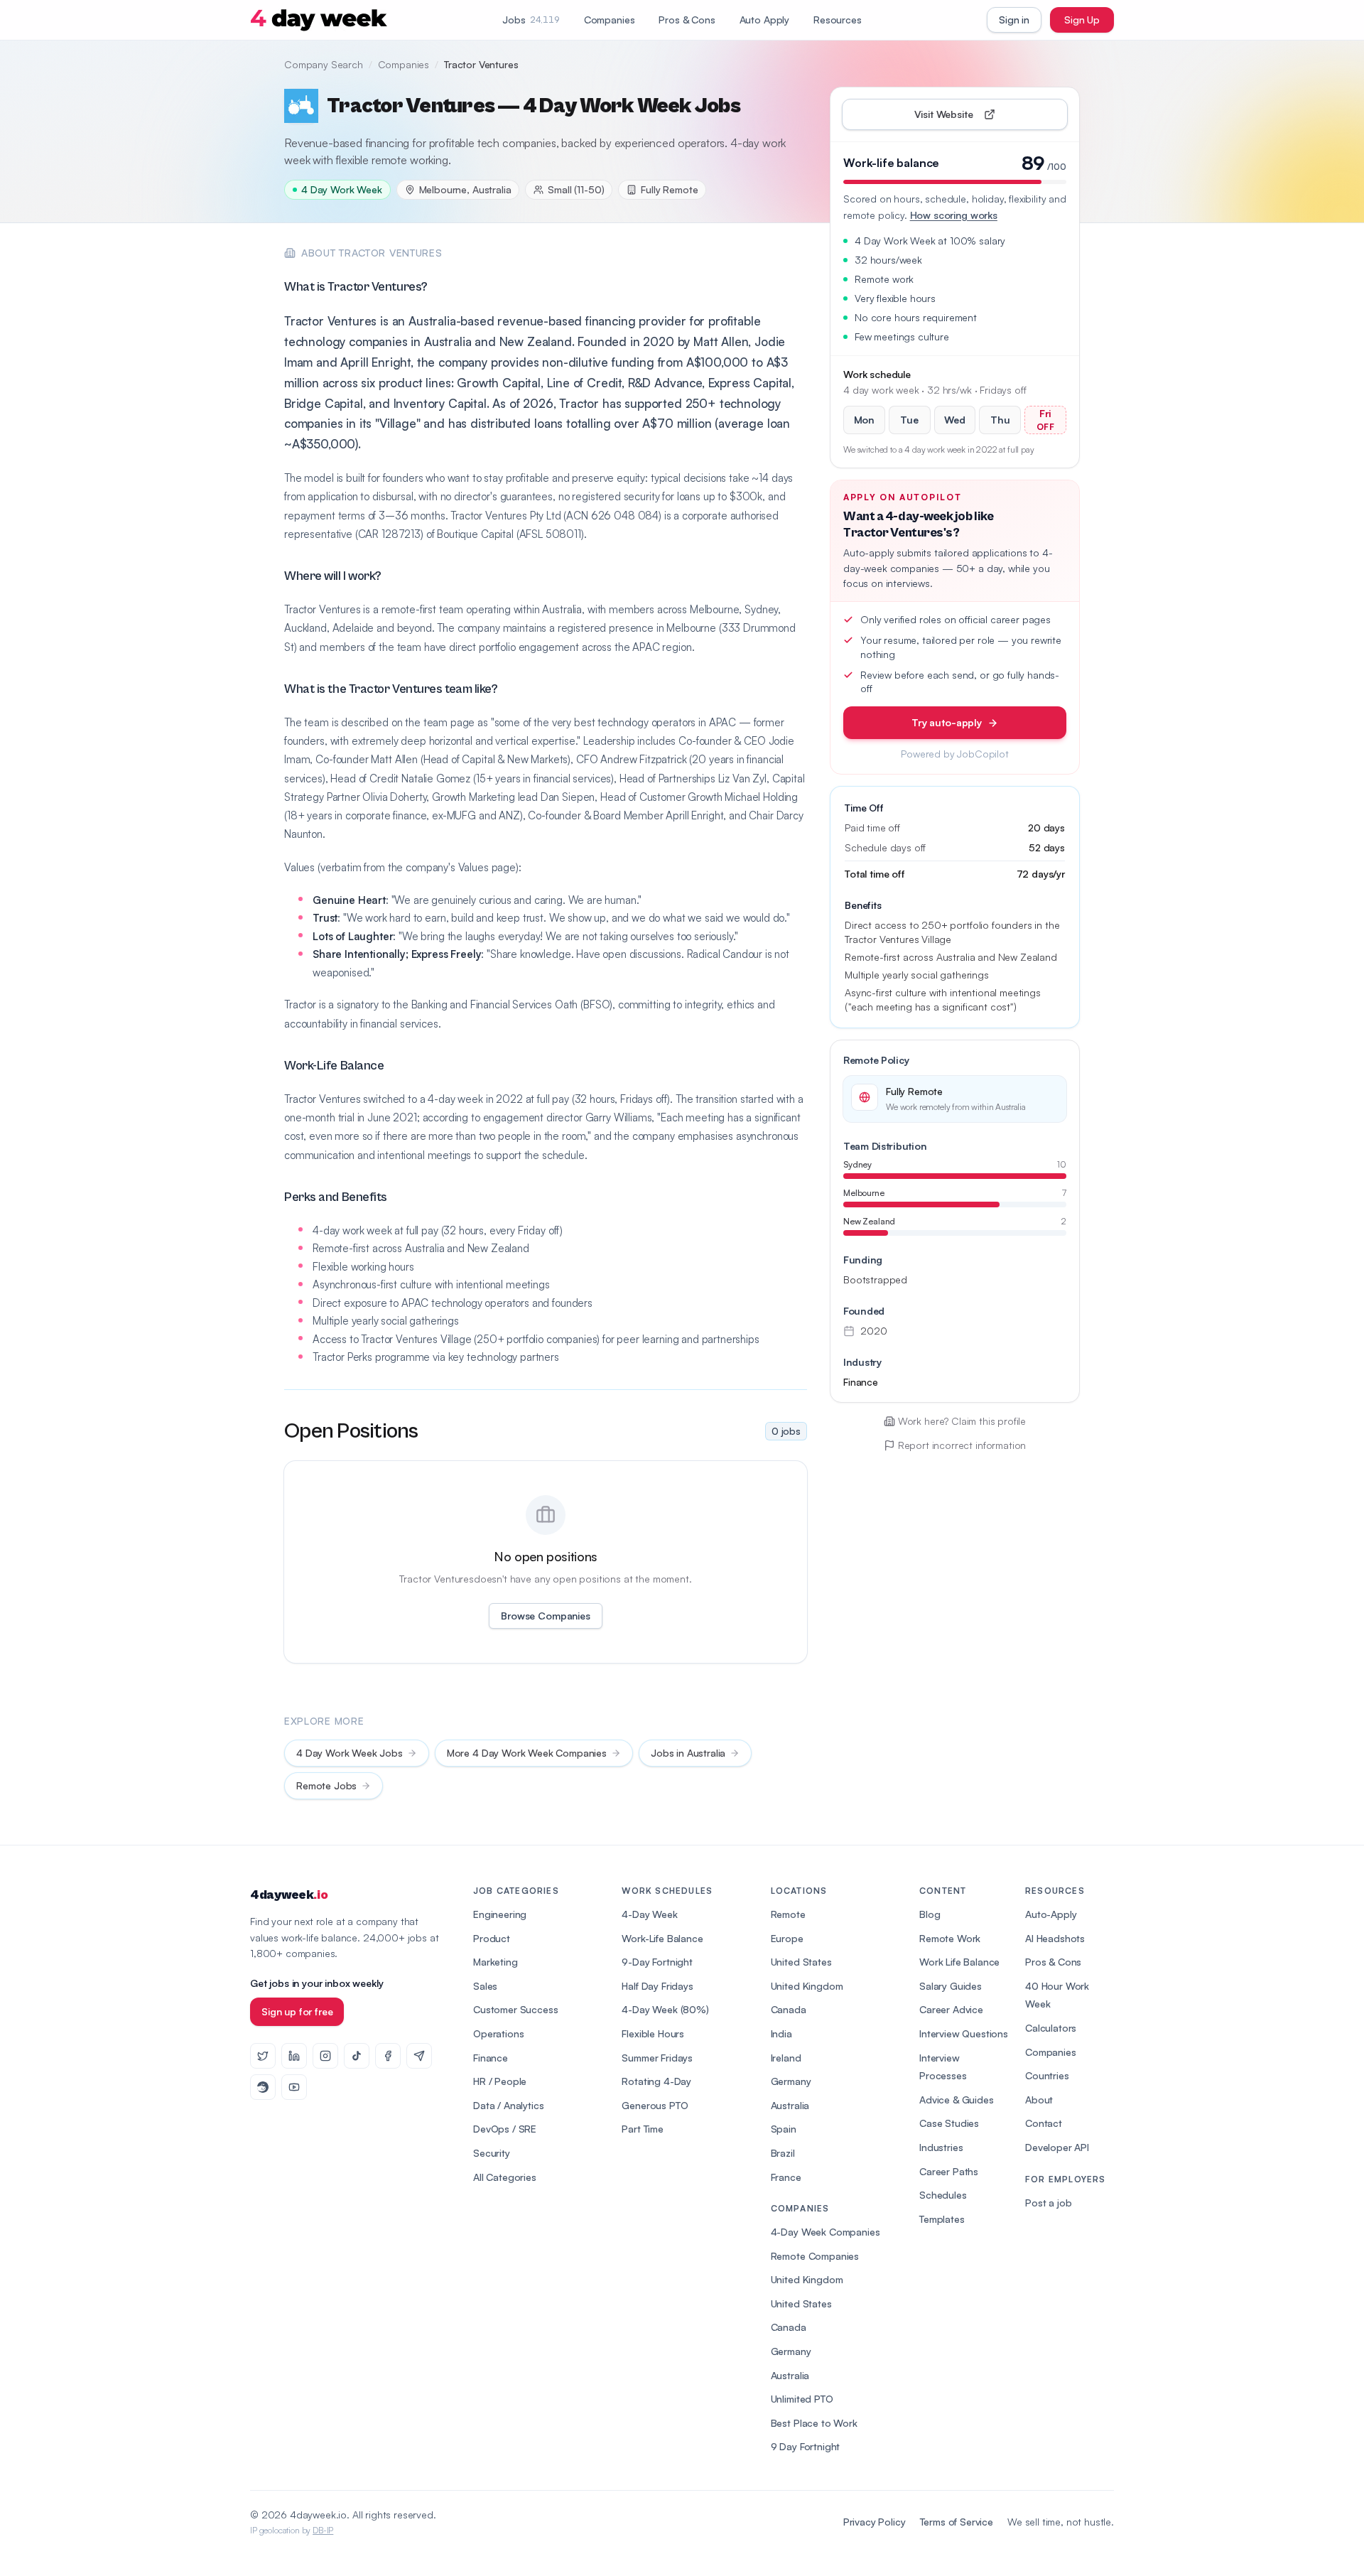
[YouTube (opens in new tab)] (294, 2087)
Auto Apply (764, 20)
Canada (789, 2009)
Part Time (643, 2129)
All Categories (505, 2177)
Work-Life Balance (662, 1938)
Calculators (1051, 2028)
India (781, 2033)
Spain (784, 2129)
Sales (485, 1986)
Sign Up (1082, 20)
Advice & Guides (957, 2100)
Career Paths (949, 2171)
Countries (1047, 2075)
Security (492, 2153)
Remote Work (950, 1938)
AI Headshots (1055, 1938)
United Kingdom (807, 1986)
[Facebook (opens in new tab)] (388, 2056)
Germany (791, 2081)
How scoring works (954, 215)
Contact (1044, 2123)
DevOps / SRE (505, 2129)
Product (492, 1938)
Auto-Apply (1051, 1914)
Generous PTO (655, 2105)
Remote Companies (815, 2256)
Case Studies (949, 2123)
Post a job (1048, 2203)
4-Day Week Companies (826, 2232)
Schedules (943, 2195)
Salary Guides (951, 1986)
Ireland (786, 2058)
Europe (787, 1938)
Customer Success (515, 2009)
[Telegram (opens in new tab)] (419, 2056)
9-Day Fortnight (657, 1962)
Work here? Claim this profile (962, 1421)
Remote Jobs (326, 1785)
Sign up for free (297, 2011)
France (786, 2177)
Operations (498, 2033)
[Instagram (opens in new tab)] (325, 2056)
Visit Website (976, 118)
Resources (838, 20)
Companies (610, 20)
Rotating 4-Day (656, 2081)
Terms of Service (957, 2522)
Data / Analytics (508, 2105)
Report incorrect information (962, 1445)
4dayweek (289, 1895)
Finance (491, 2058)
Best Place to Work (814, 2423)
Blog (930, 1914)
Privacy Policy (875, 2522)
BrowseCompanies (545, 1616)
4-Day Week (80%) (665, 2009)
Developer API (1057, 2147)
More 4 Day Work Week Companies (527, 1753)
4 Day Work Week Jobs (350, 1753)
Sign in (1014, 20)
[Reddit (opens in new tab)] (263, 2087)
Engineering (500, 1914)
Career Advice (951, 2009)
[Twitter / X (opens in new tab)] (263, 2056)
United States (801, 1962)
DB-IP (323, 2530)
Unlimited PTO (802, 2399)
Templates (942, 2219)
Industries (941, 2147)
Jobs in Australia (688, 1753)
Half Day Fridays (657, 1986)
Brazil (783, 2153)
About (1039, 2100)
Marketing (496, 1962)
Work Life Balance (959, 1962)
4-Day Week (649, 1914)
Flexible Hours (653, 2033)
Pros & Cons (687, 20)
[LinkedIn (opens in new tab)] (294, 2056)
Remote (788, 1914)
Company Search (324, 64)
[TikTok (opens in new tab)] (357, 2056)
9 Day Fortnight (806, 2446)
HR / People (500, 2081)
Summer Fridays (657, 2058)
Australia (790, 2105)
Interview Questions (964, 2033)
